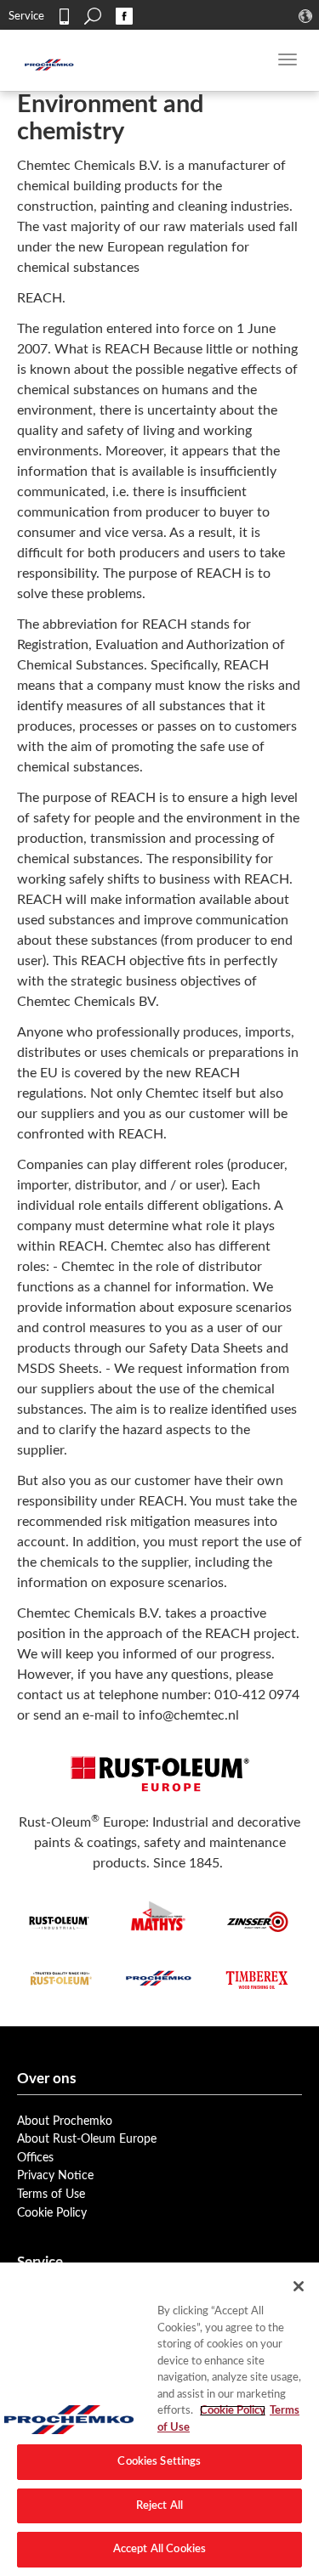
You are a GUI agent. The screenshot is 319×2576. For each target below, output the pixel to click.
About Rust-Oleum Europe (87, 2139)
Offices (35, 2158)
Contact (64, 16)
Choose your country (308, 16)
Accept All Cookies (159, 2549)
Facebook (124, 16)
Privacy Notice (55, 2175)
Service (26, 16)
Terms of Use (51, 2194)
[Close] (299, 2286)
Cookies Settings (159, 2462)
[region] (159, 2419)
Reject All (159, 2506)
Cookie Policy (52, 2213)
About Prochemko (65, 2121)
